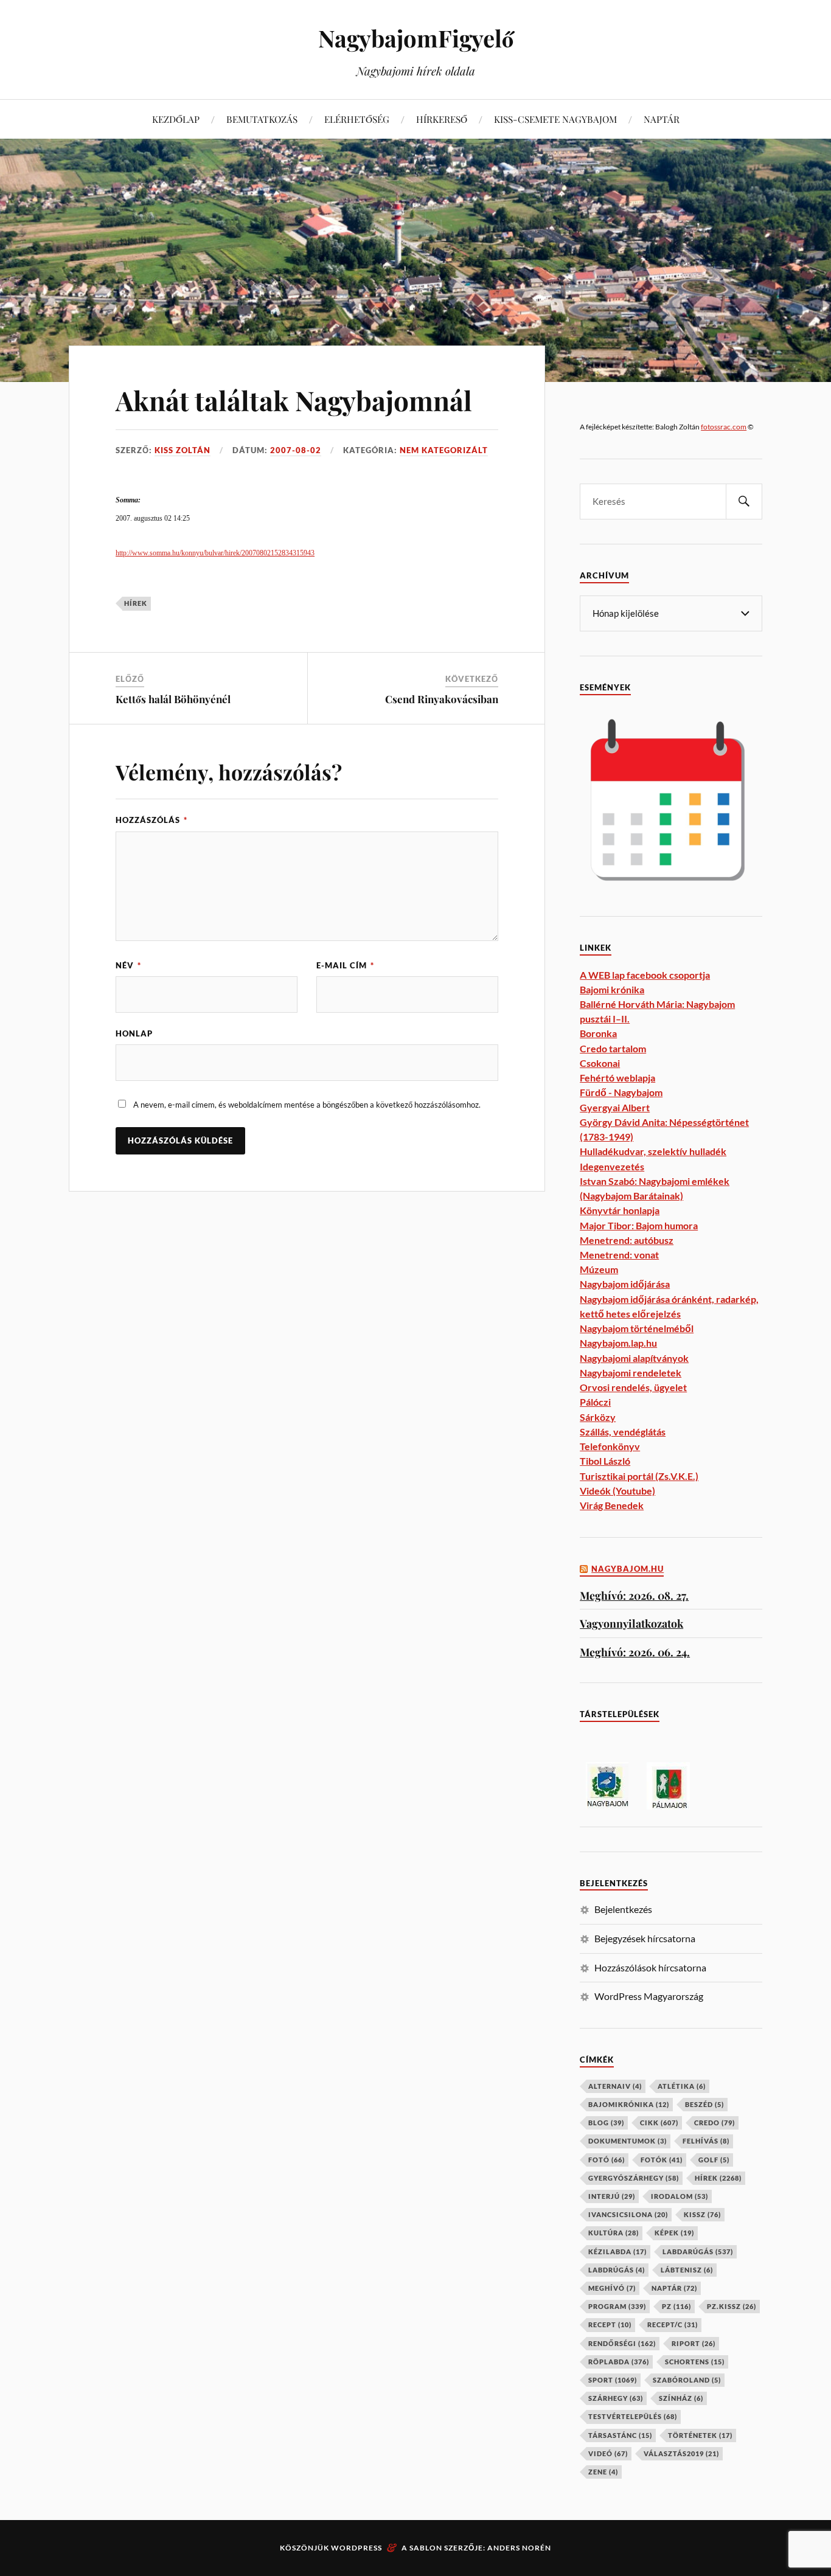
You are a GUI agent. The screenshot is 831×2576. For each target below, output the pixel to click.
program (617, 2306)
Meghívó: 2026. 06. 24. (635, 1652)
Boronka (598, 1033)
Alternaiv (615, 2086)
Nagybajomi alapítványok (634, 1358)
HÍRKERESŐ (442, 119)
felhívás (706, 2141)
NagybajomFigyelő (416, 38)
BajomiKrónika (629, 2104)
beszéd (704, 2104)
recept (610, 2324)
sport (613, 2380)
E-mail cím (345, 965)
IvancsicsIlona (628, 2214)
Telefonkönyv (610, 1446)
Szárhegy (616, 2398)
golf (714, 2160)
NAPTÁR (662, 119)
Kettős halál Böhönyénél (173, 699)
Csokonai (600, 1063)
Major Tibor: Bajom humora (639, 1225)
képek (674, 2233)
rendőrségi (622, 2343)
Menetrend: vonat (619, 1255)
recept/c (673, 2324)
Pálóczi (595, 1402)
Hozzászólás (151, 820)
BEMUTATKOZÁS (262, 119)
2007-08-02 (296, 450)
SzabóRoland (687, 2380)
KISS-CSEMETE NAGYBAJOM (555, 119)
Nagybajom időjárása (625, 1284)
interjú (612, 2196)
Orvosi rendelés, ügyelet (633, 1387)
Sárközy (598, 1417)
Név (128, 965)
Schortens (695, 2362)
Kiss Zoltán (183, 450)
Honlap (134, 1033)
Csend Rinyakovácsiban (442, 699)
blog (606, 2123)
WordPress (356, 2548)
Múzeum (599, 1269)
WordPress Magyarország (649, 1996)
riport (694, 2343)
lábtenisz (687, 2270)
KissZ (702, 2214)
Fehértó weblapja (617, 1078)
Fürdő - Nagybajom (621, 1092)
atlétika (682, 2086)
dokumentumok (628, 2141)
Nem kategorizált (444, 450)
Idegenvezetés (612, 1166)
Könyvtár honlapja (620, 1210)
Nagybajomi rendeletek (631, 1373)
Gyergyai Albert (615, 1107)
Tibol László (605, 1461)
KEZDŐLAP (176, 119)
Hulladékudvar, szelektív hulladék (653, 1151)
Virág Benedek (612, 1505)
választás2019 (681, 2453)
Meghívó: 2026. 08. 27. (634, 1595)
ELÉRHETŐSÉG (357, 119)
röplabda (619, 2362)
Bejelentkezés (623, 1909)
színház (681, 2398)
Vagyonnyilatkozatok (631, 1623)
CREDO (715, 2123)
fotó (607, 2160)
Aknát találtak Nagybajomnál (294, 400)
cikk (659, 2123)
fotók (662, 2160)
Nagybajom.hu (628, 1569)
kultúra (614, 2233)
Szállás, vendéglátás (623, 1432)
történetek (700, 2435)
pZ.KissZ (732, 2306)
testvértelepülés (633, 2416)
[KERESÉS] (744, 502)
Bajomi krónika (612, 989)
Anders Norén (519, 2548)
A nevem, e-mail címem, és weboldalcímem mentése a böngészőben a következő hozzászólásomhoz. (307, 1105)
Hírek (136, 603)
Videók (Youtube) (617, 1491)
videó (608, 2453)
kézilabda (617, 2251)
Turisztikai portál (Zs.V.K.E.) (639, 1476)
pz (676, 2306)
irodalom (680, 2196)
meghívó (612, 2288)
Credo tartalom (613, 1048)
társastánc (620, 2435)
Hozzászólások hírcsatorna (650, 1967)
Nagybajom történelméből (637, 1328)
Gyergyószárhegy (634, 2178)
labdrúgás (617, 2270)
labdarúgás (698, 2251)
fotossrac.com (724, 427)
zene (603, 2472)
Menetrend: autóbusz (627, 1240)
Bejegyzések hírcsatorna (645, 1938)
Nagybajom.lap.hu (618, 1343)
